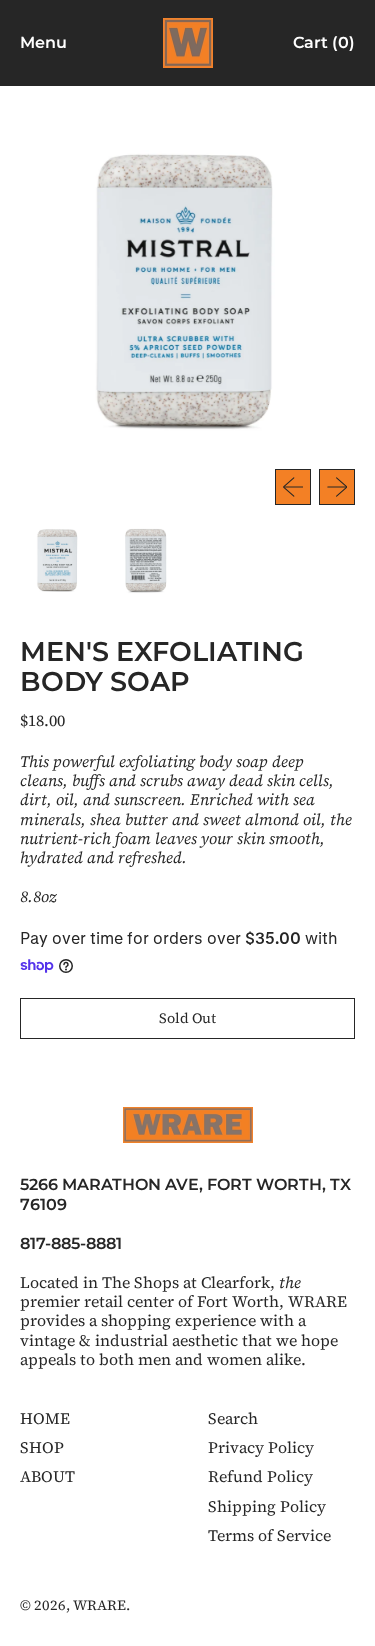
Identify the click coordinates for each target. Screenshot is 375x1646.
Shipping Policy (267, 1506)
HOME (45, 1418)
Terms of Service (269, 1535)
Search (233, 1418)
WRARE (99, 1605)
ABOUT (47, 1476)
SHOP (42, 1447)
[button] (58, 559)
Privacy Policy (261, 1447)
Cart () (323, 46)
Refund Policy (260, 1476)
